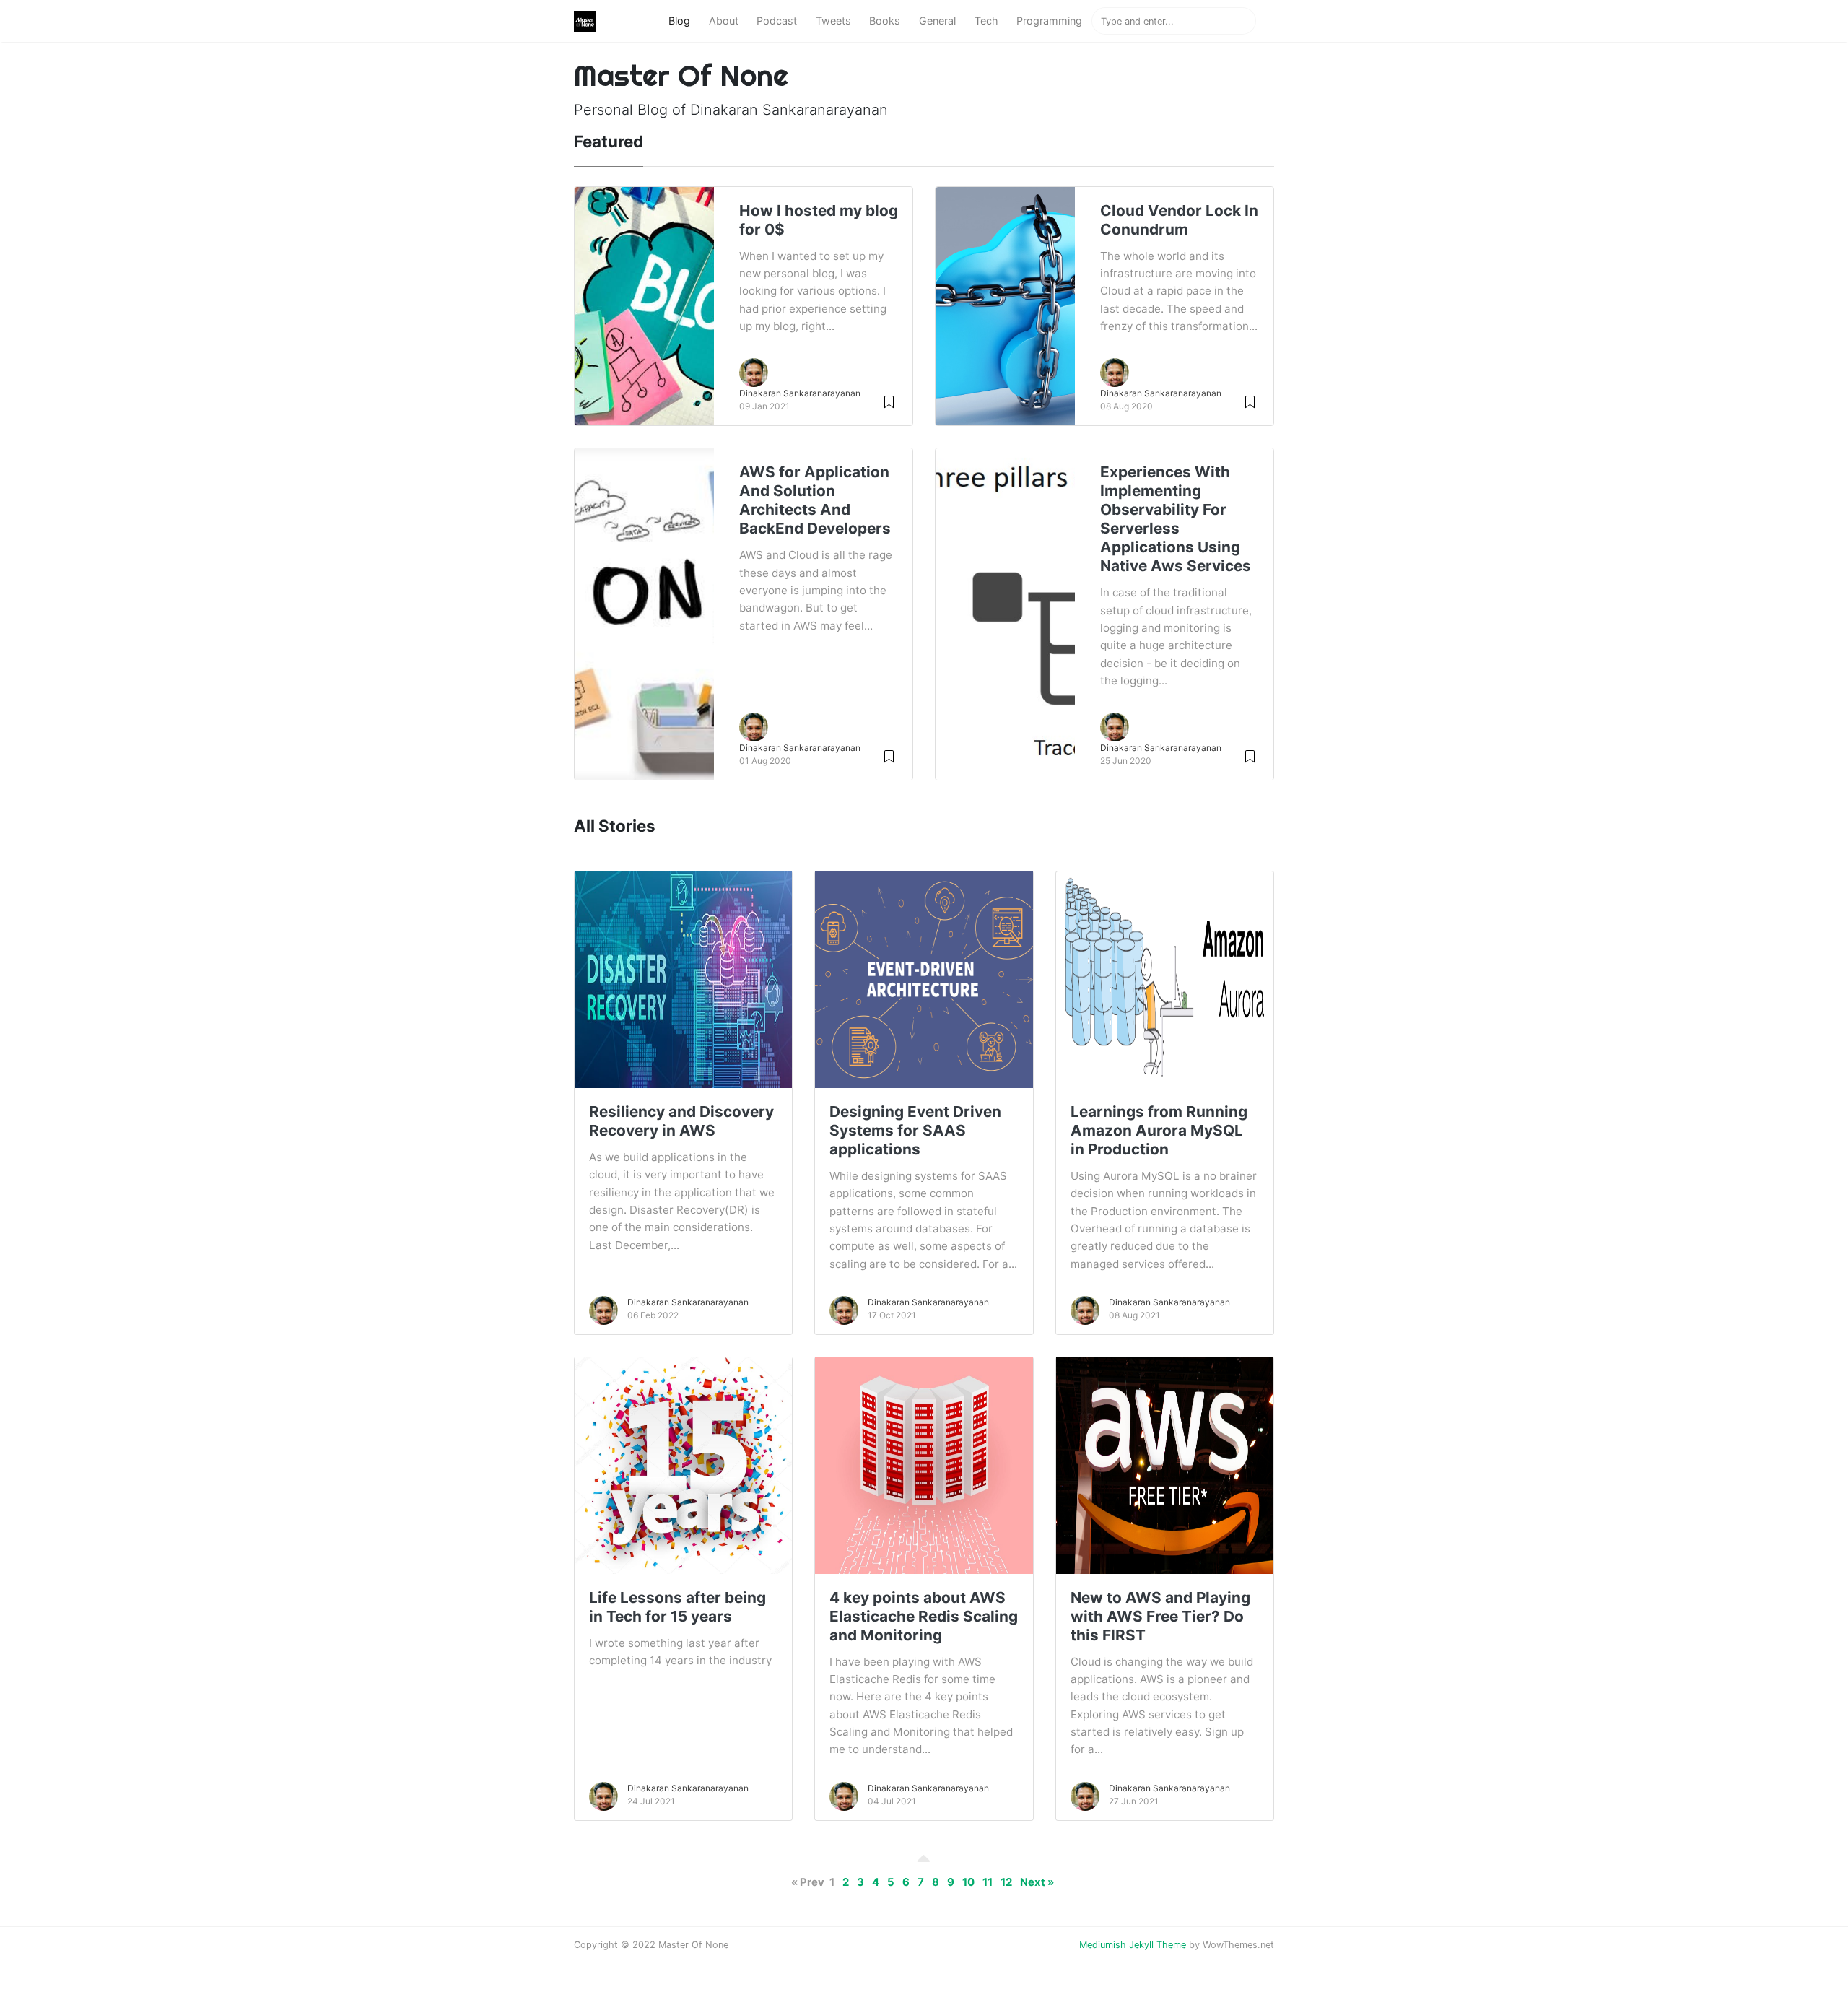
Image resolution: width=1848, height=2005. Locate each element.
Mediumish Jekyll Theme (1133, 1945)
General (937, 21)
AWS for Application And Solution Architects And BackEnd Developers (815, 500)
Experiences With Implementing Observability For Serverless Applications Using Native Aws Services (1176, 519)
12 (1006, 1882)
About (724, 21)
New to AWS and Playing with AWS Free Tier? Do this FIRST (1160, 1616)
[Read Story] (889, 401)
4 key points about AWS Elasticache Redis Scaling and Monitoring (924, 1616)
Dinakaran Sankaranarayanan (800, 393)
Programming (1049, 21)
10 (968, 1882)
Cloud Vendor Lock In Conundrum (1179, 220)
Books (885, 21)
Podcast (777, 21)
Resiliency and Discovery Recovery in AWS (681, 1121)
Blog (679, 21)
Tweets (833, 21)
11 (988, 1882)
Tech (986, 21)
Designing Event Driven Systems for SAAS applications (915, 1130)
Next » (1037, 1882)
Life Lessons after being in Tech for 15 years (677, 1607)
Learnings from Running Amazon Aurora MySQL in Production (1159, 1130)
